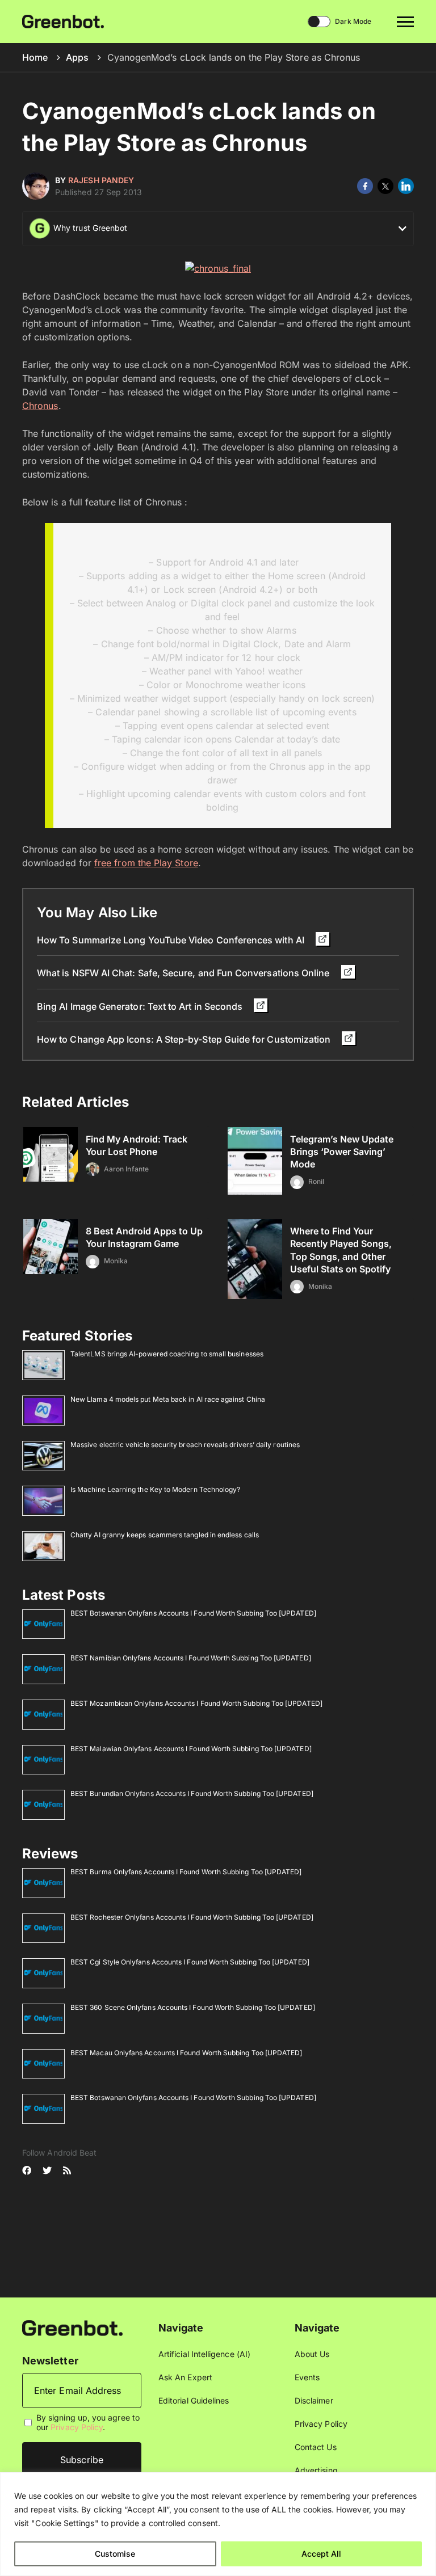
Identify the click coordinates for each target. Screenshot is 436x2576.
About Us (312, 2354)
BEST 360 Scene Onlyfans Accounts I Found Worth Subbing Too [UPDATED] (193, 2007)
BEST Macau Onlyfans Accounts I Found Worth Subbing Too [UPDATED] (186, 2053)
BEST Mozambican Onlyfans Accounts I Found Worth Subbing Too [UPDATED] (196, 1703)
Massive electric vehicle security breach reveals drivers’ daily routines (185, 1445)
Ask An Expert (185, 2377)
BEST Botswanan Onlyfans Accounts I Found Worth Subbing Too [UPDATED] (193, 1613)
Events (307, 2377)
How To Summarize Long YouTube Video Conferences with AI (172, 940)
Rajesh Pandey (101, 180)
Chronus (40, 406)
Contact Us (316, 2447)
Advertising (316, 2470)
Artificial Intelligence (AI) (204, 2354)
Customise (115, 2554)
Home (35, 57)
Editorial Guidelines (194, 2400)
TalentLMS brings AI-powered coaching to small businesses (167, 1354)
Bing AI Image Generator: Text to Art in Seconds (141, 1006)
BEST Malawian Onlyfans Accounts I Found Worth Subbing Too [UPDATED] (191, 1749)
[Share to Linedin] (406, 186)
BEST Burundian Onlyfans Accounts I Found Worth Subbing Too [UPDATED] (192, 1793)
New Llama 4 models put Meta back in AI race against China (168, 1399)
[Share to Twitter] (385, 186)
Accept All (321, 2554)
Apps (77, 57)
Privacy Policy (77, 2427)
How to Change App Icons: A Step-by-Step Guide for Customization (185, 1039)
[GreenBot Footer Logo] (72, 2327)
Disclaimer (314, 2400)
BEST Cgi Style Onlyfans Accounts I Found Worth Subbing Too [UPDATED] (190, 1962)
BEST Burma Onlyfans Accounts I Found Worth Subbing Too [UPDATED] (186, 1872)
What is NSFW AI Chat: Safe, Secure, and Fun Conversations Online (185, 973)
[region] (218, 2524)
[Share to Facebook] (365, 186)
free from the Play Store (146, 863)
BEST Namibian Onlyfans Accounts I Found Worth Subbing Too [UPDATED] (191, 1658)
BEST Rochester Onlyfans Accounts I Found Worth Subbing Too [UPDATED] (192, 1917)
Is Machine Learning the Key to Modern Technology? (155, 1489)
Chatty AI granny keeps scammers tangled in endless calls (165, 1535)
